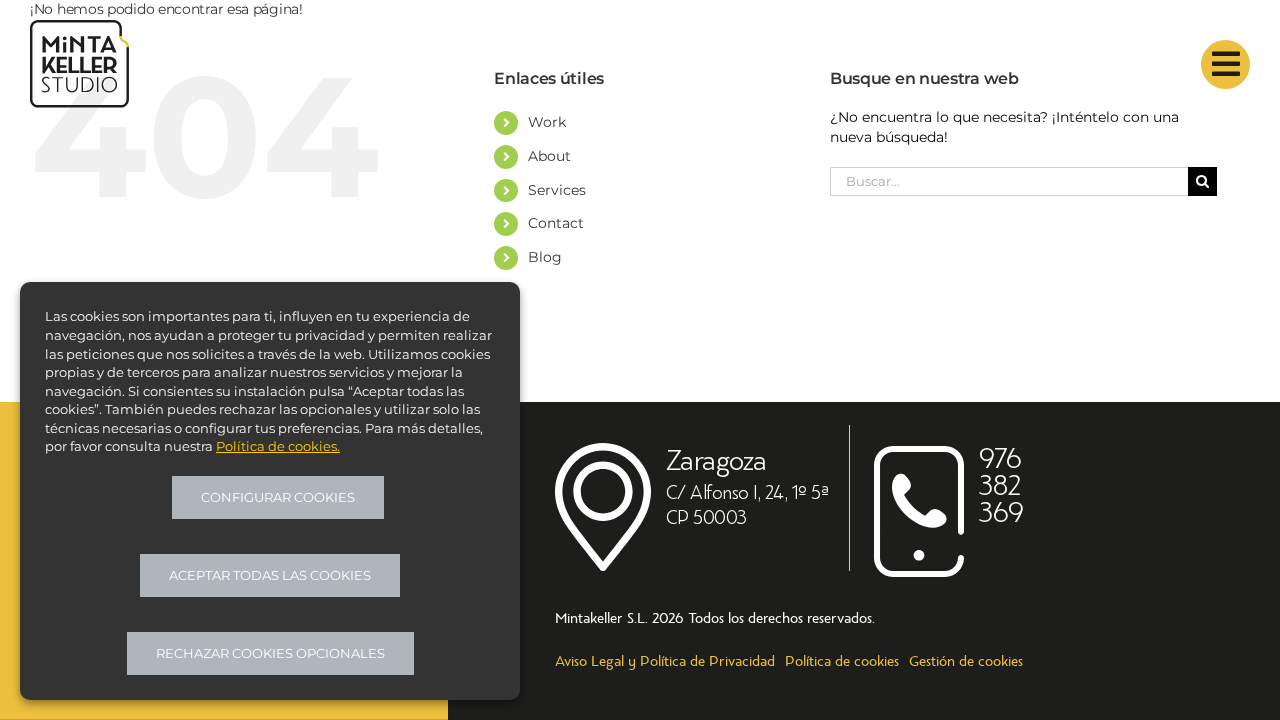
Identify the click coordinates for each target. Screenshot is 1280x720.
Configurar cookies (278, 497)
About (549, 156)
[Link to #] (1225, 64)
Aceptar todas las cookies (270, 575)
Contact (556, 223)
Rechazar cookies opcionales (270, 653)
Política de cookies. (278, 446)
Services (557, 190)
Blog (545, 257)
